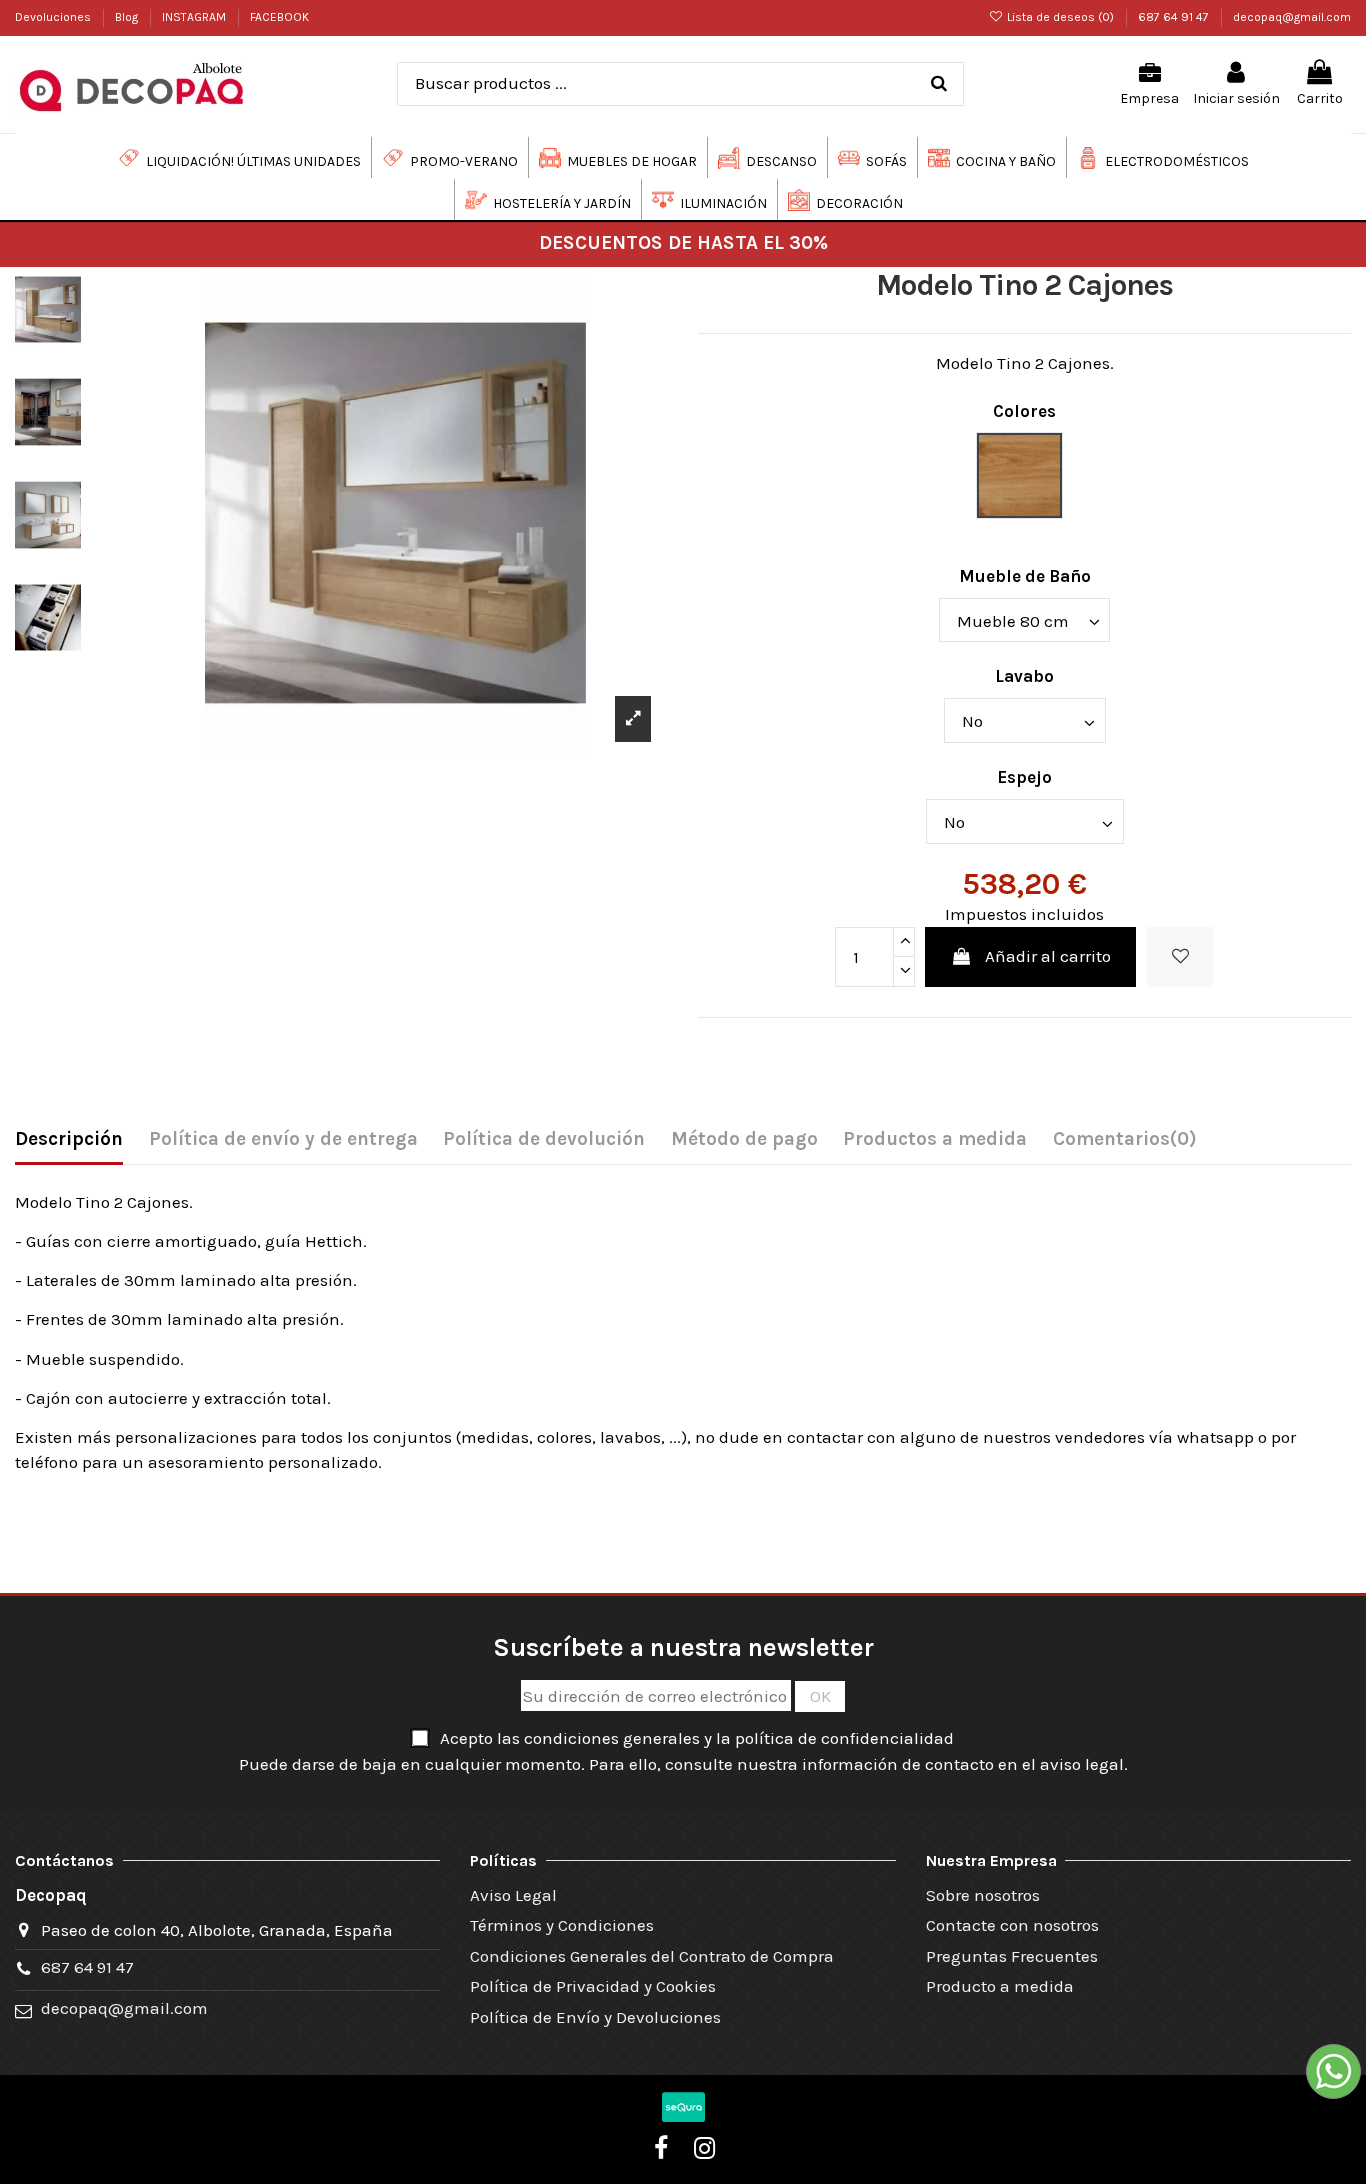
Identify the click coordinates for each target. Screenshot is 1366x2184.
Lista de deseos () (1060, 17)
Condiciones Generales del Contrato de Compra (652, 1956)
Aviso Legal (513, 1895)
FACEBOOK (279, 17)
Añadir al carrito (1048, 956)
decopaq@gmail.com (1292, 17)
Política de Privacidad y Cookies (593, 1986)
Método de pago (744, 1139)
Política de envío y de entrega (283, 1139)
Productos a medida (935, 1139)
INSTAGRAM (195, 17)
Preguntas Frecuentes (1012, 1956)
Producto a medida (1000, 1986)
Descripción (69, 1139)
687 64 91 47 (1175, 17)
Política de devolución (544, 1139)
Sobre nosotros (983, 1895)
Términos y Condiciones (562, 1925)
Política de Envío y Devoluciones (595, 2017)
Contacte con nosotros (1012, 1925)
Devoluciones (54, 17)
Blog (128, 17)
